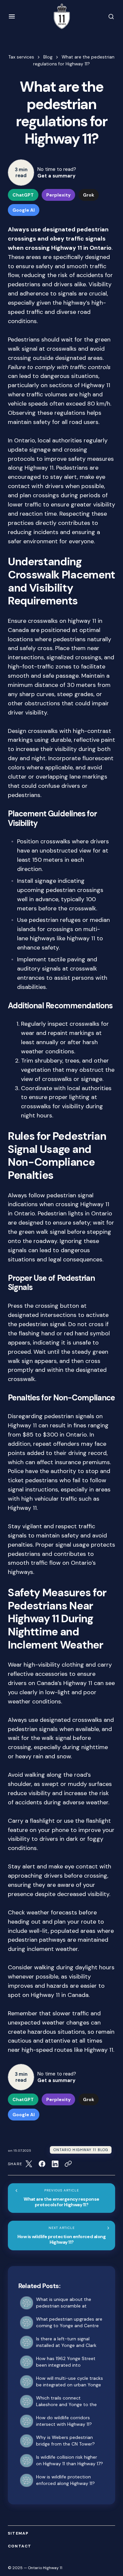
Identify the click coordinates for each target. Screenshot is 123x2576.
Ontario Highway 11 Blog (81, 2150)
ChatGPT (23, 195)
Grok (89, 195)
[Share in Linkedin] (55, 2164)
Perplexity (58, 195)
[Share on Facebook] (42, 2164)
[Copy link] (68, 2164)
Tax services (21, 57)
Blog (48, 57)
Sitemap (18, 2533)
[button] (12, 16)
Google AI (24, 210)
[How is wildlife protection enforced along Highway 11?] (61, 2236)
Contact (20, 2546)
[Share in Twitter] (29, 2164)
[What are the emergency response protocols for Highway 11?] (61, 2198)
